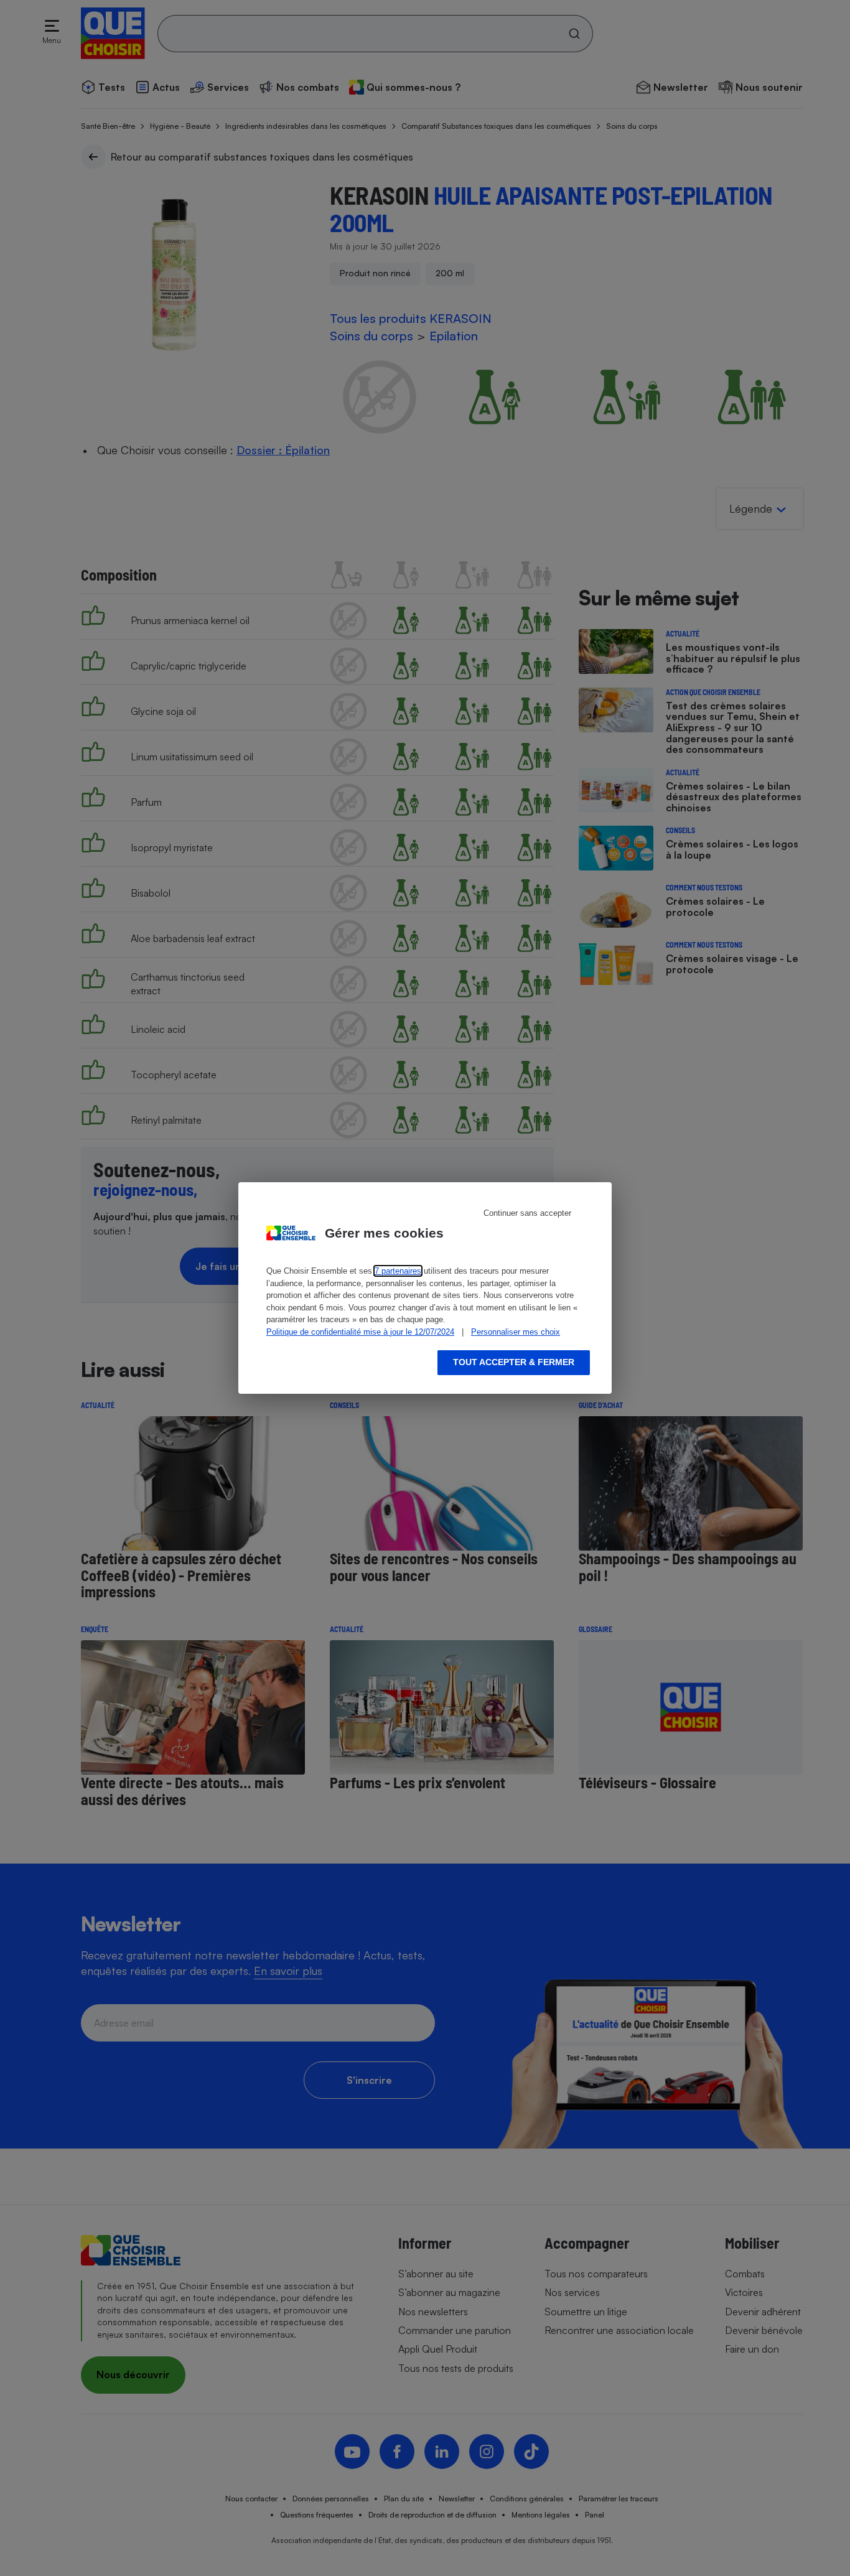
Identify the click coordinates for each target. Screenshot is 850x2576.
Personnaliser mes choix (516, 1332)
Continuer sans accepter (527, 1213)
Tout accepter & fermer (514, 1362)
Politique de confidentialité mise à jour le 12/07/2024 (360, 1332)
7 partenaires (398, 1271)
